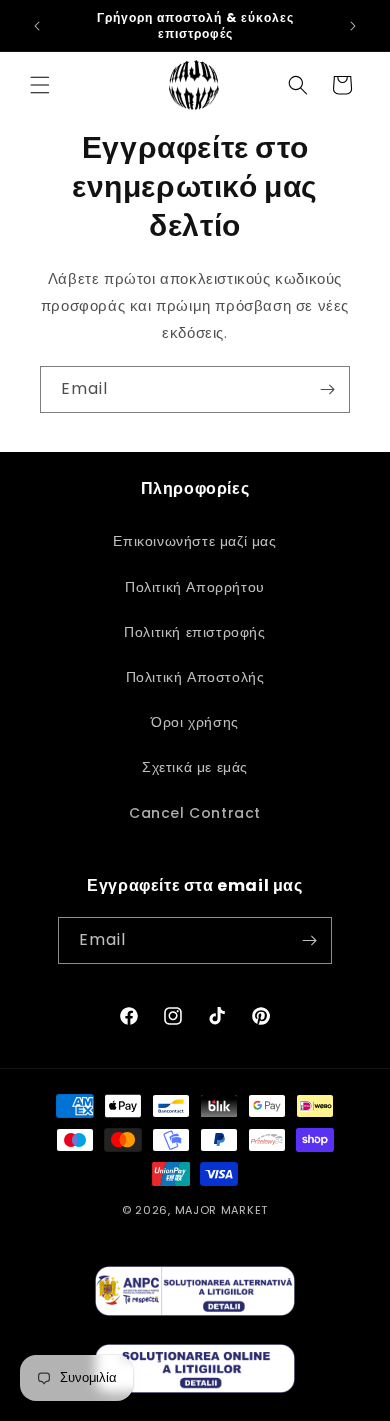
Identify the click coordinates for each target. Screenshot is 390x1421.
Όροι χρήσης (195, 722)
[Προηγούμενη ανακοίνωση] (37, 26)
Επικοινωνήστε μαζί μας (194, 541)
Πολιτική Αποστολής (195, 677)
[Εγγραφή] (327, 389)
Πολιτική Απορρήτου (195, 587)
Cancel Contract (195, 813)
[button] (40, 85)
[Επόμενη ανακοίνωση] (353, 26)
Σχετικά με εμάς (195, 767)
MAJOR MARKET (221, 1210)
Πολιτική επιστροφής (194, 632)
